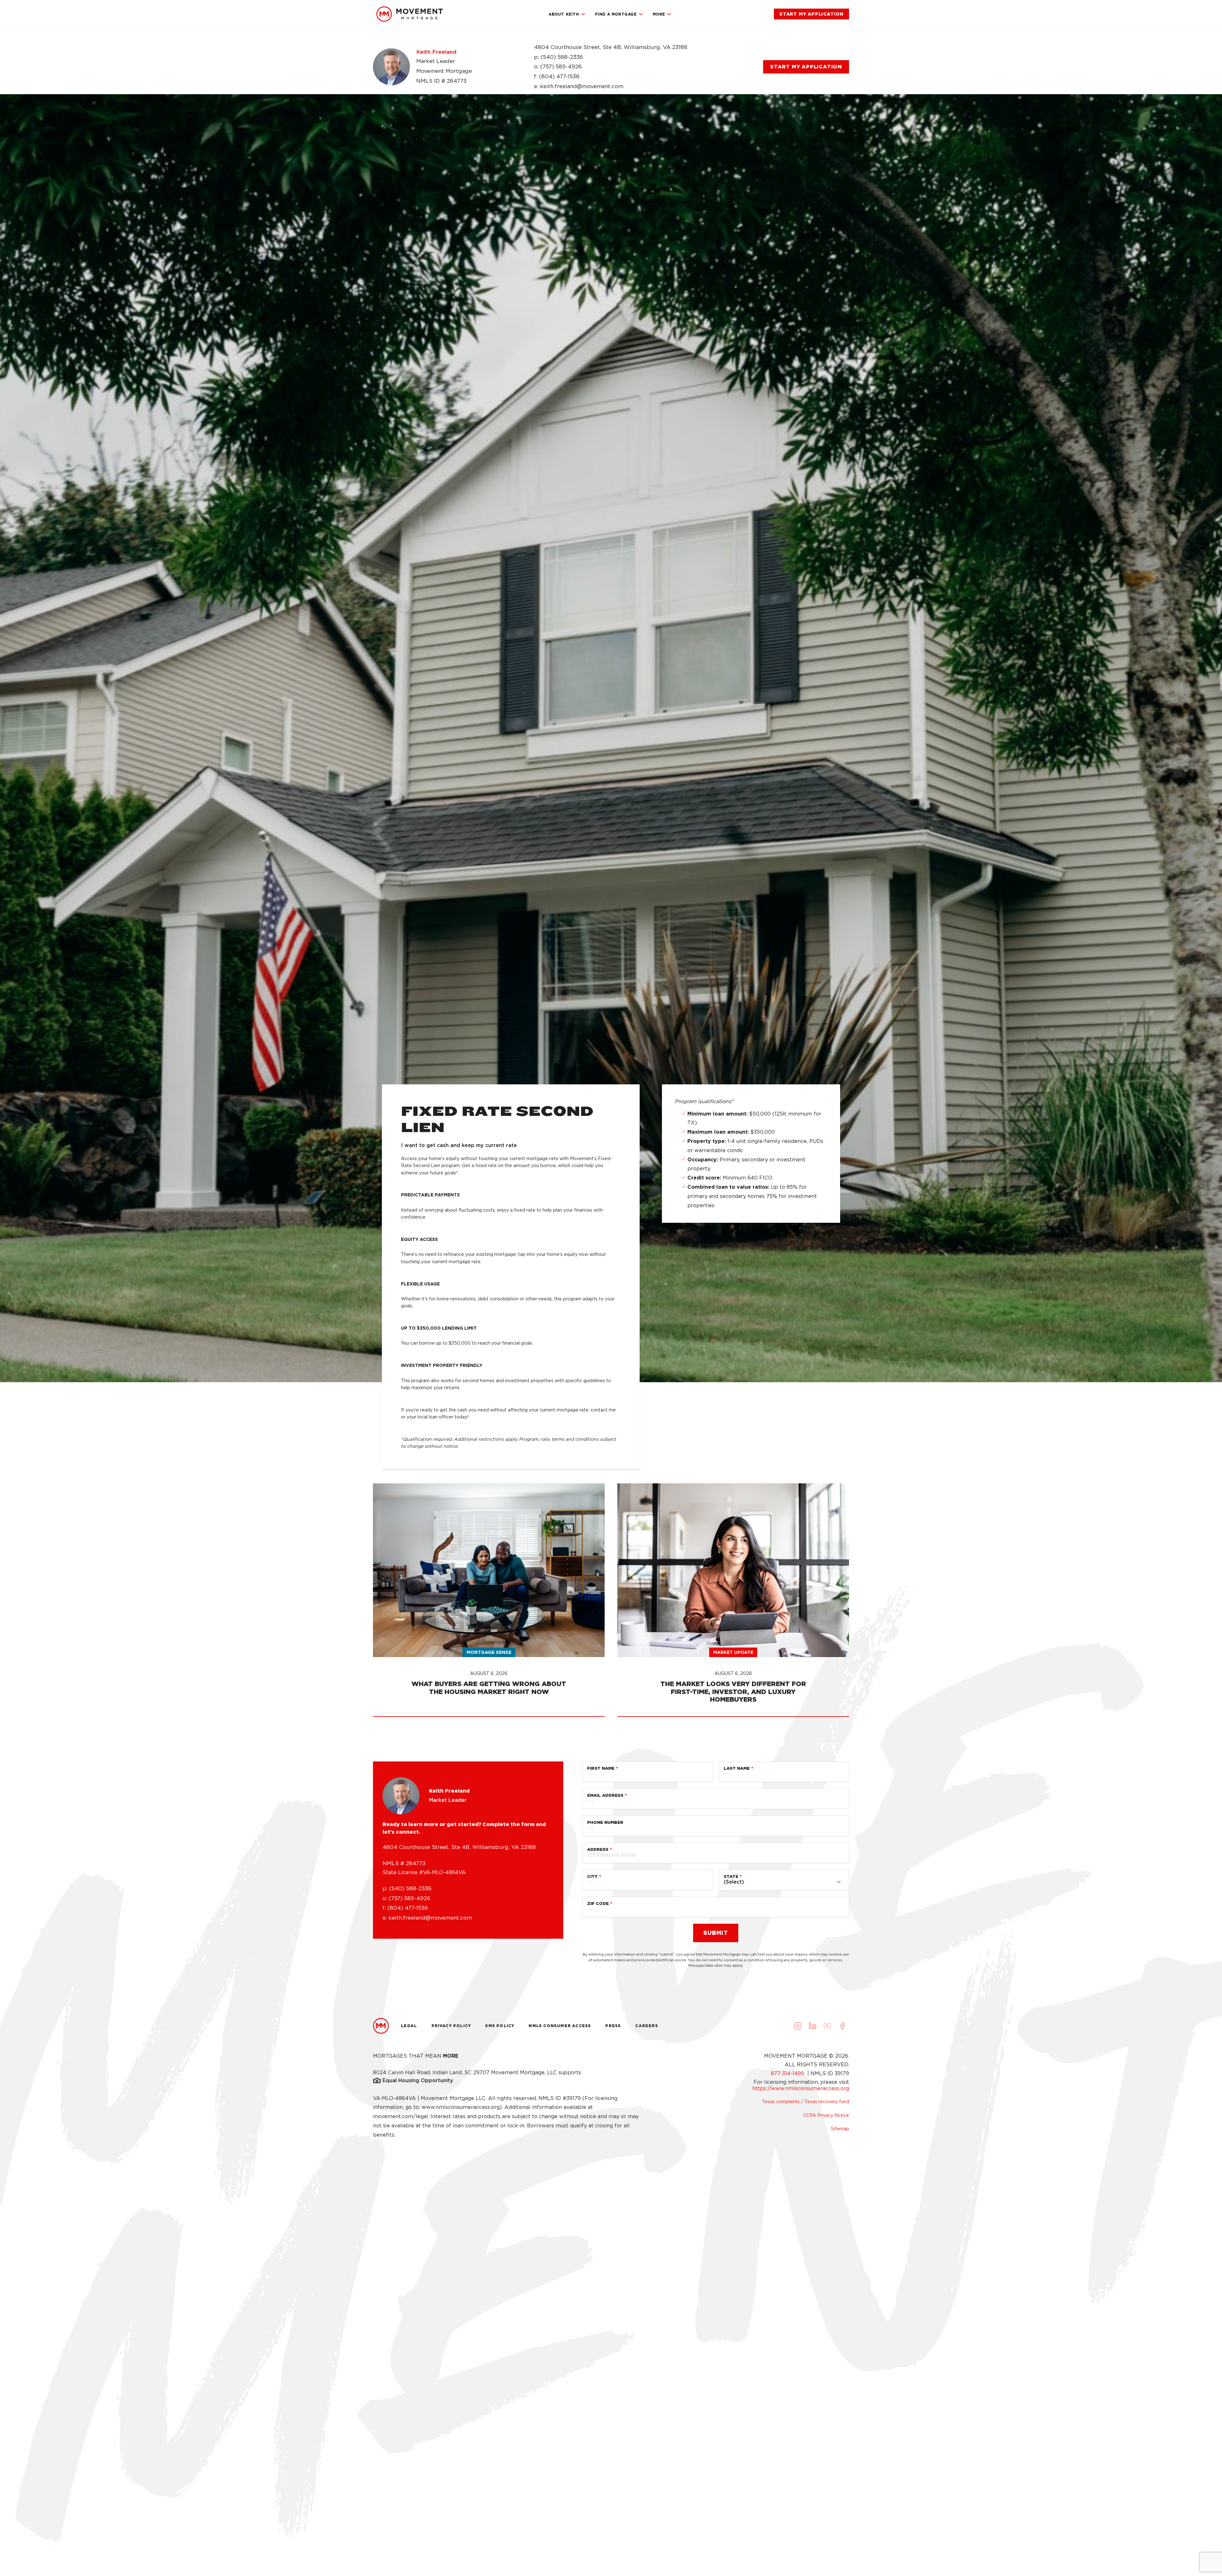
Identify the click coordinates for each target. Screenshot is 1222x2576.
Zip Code (598, 1904)
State (731, 1876)
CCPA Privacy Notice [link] (826, 2115)
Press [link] (613, 2026)
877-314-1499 (788, 2073)
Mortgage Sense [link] (489, 1652)
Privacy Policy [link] (451, 2026)
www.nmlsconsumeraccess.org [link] (461, 2107)
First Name (601, 1768)
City (592, 1876)
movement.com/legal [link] (400, 2116)
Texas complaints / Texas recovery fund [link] (806, 2102)
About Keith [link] (564, 14)
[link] (410, 14)
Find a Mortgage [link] (616, 14)
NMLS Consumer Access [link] (560, 2026)
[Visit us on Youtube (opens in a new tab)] (827, 2026)
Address (598, 1849)
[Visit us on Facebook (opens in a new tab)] (842, 2026)
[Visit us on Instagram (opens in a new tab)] (797, 2026)
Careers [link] (646, 2026)
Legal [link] (409, 2026)
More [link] (659, 14)
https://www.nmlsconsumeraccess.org (801, 2088)
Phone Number (605, 1822)
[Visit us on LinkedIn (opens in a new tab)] (812, 2026)
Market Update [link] (733, 1652)
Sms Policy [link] (500, 2026)
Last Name (737, 1768)
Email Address (605, 1795)
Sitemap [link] (840, 2129)
